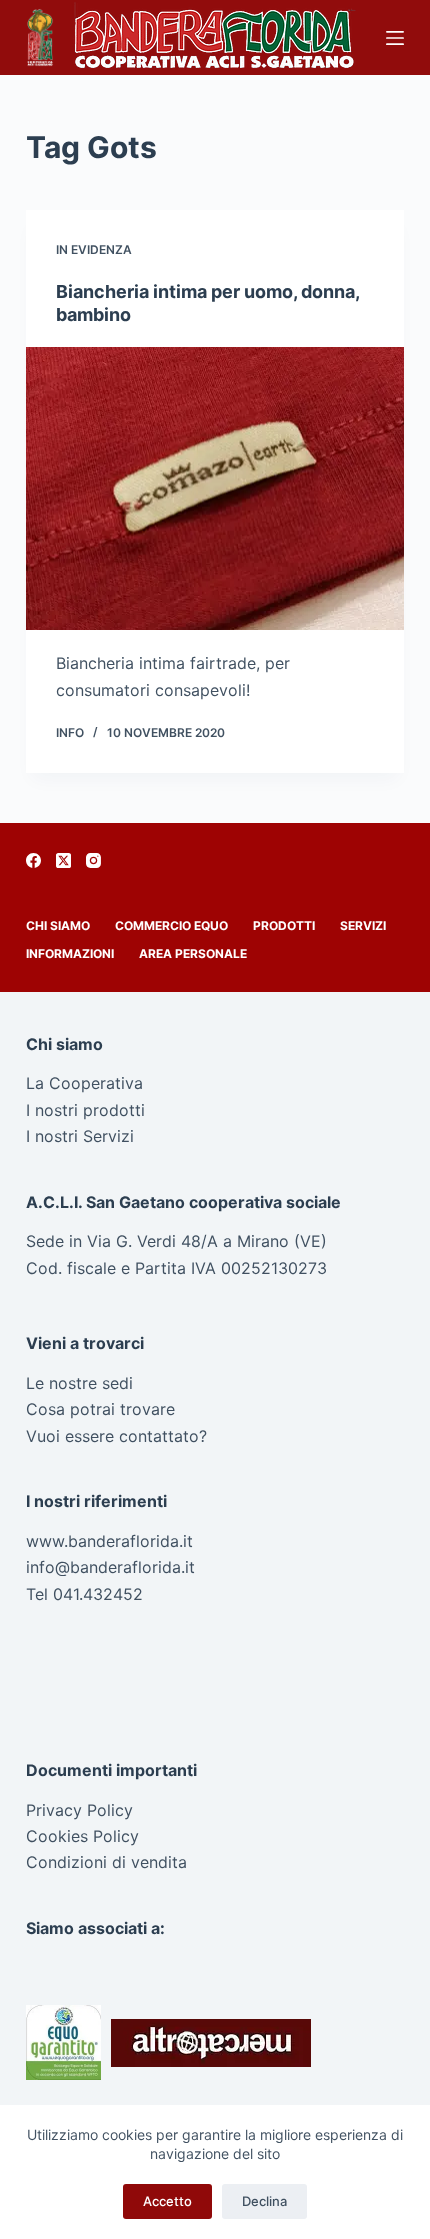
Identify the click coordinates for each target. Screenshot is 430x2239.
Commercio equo (171, 925)
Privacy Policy (79, 1810)
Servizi (363, 925)
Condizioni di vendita (106, 1862)
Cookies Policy (82, 1836)
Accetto (167, 2201)
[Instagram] (93, 860)
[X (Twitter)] (63, 860)
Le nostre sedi (79, 1383)
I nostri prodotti (85, 1110)
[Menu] (395, 38)
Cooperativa (96, 1083)
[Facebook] (33, 860)
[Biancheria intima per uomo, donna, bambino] (215, 489)
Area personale (193, 953)
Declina (264, 2201)
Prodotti (284, 925)
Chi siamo (58, 925)
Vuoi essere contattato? (116, 1436)
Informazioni (70, 953)
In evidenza (94, 249)
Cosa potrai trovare (100, 1409)
